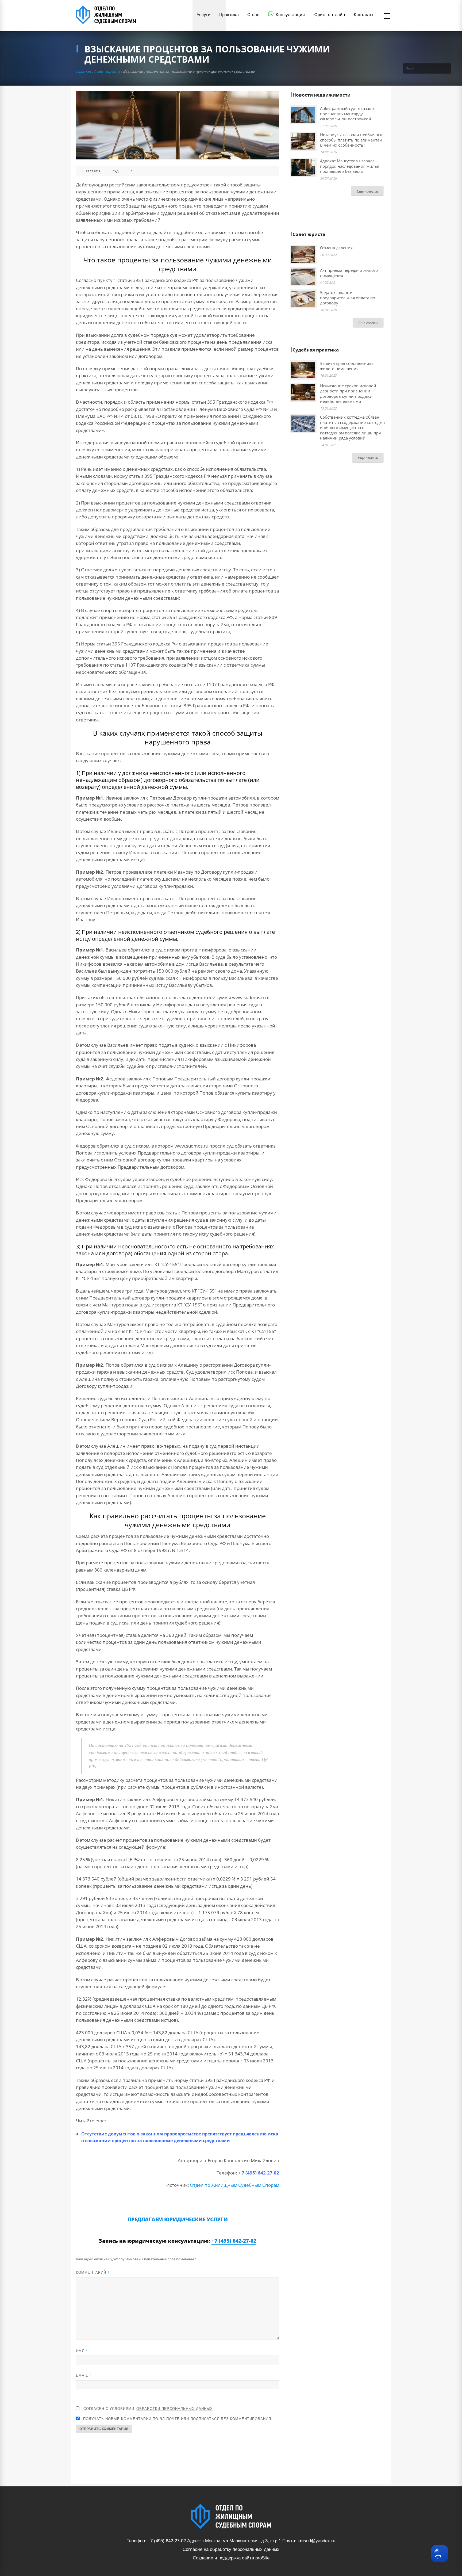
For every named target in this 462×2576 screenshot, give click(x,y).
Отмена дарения (336, 248)
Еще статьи (368, 458)
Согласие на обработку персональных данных (231, 2549)
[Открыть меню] (387, 16)
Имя (82, 2351)
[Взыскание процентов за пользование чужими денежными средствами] (178, 125)
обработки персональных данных (175, 2408)
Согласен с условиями (148, 2408)
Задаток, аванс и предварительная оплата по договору (348, 298)
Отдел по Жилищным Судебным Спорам (234, 2185)
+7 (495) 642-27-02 (234, 2241)
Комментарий (93, 2272)
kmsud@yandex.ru (316, 2541)
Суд (115, 171)
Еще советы (368, 323)
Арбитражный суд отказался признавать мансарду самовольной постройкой (348, 114)
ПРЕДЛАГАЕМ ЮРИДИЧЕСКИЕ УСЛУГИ (178, 2219)
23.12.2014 (93, 171)
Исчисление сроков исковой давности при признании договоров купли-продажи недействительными (348, 394)
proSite (262, 2558)
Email (84, 2375)
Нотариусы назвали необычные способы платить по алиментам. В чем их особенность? (352, 140)
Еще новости (367, 191)
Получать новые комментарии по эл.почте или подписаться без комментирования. (177, 2419)
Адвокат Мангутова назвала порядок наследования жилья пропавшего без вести (350, 166)
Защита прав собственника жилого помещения (347, 366)
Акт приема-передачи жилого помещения (349, 273)
